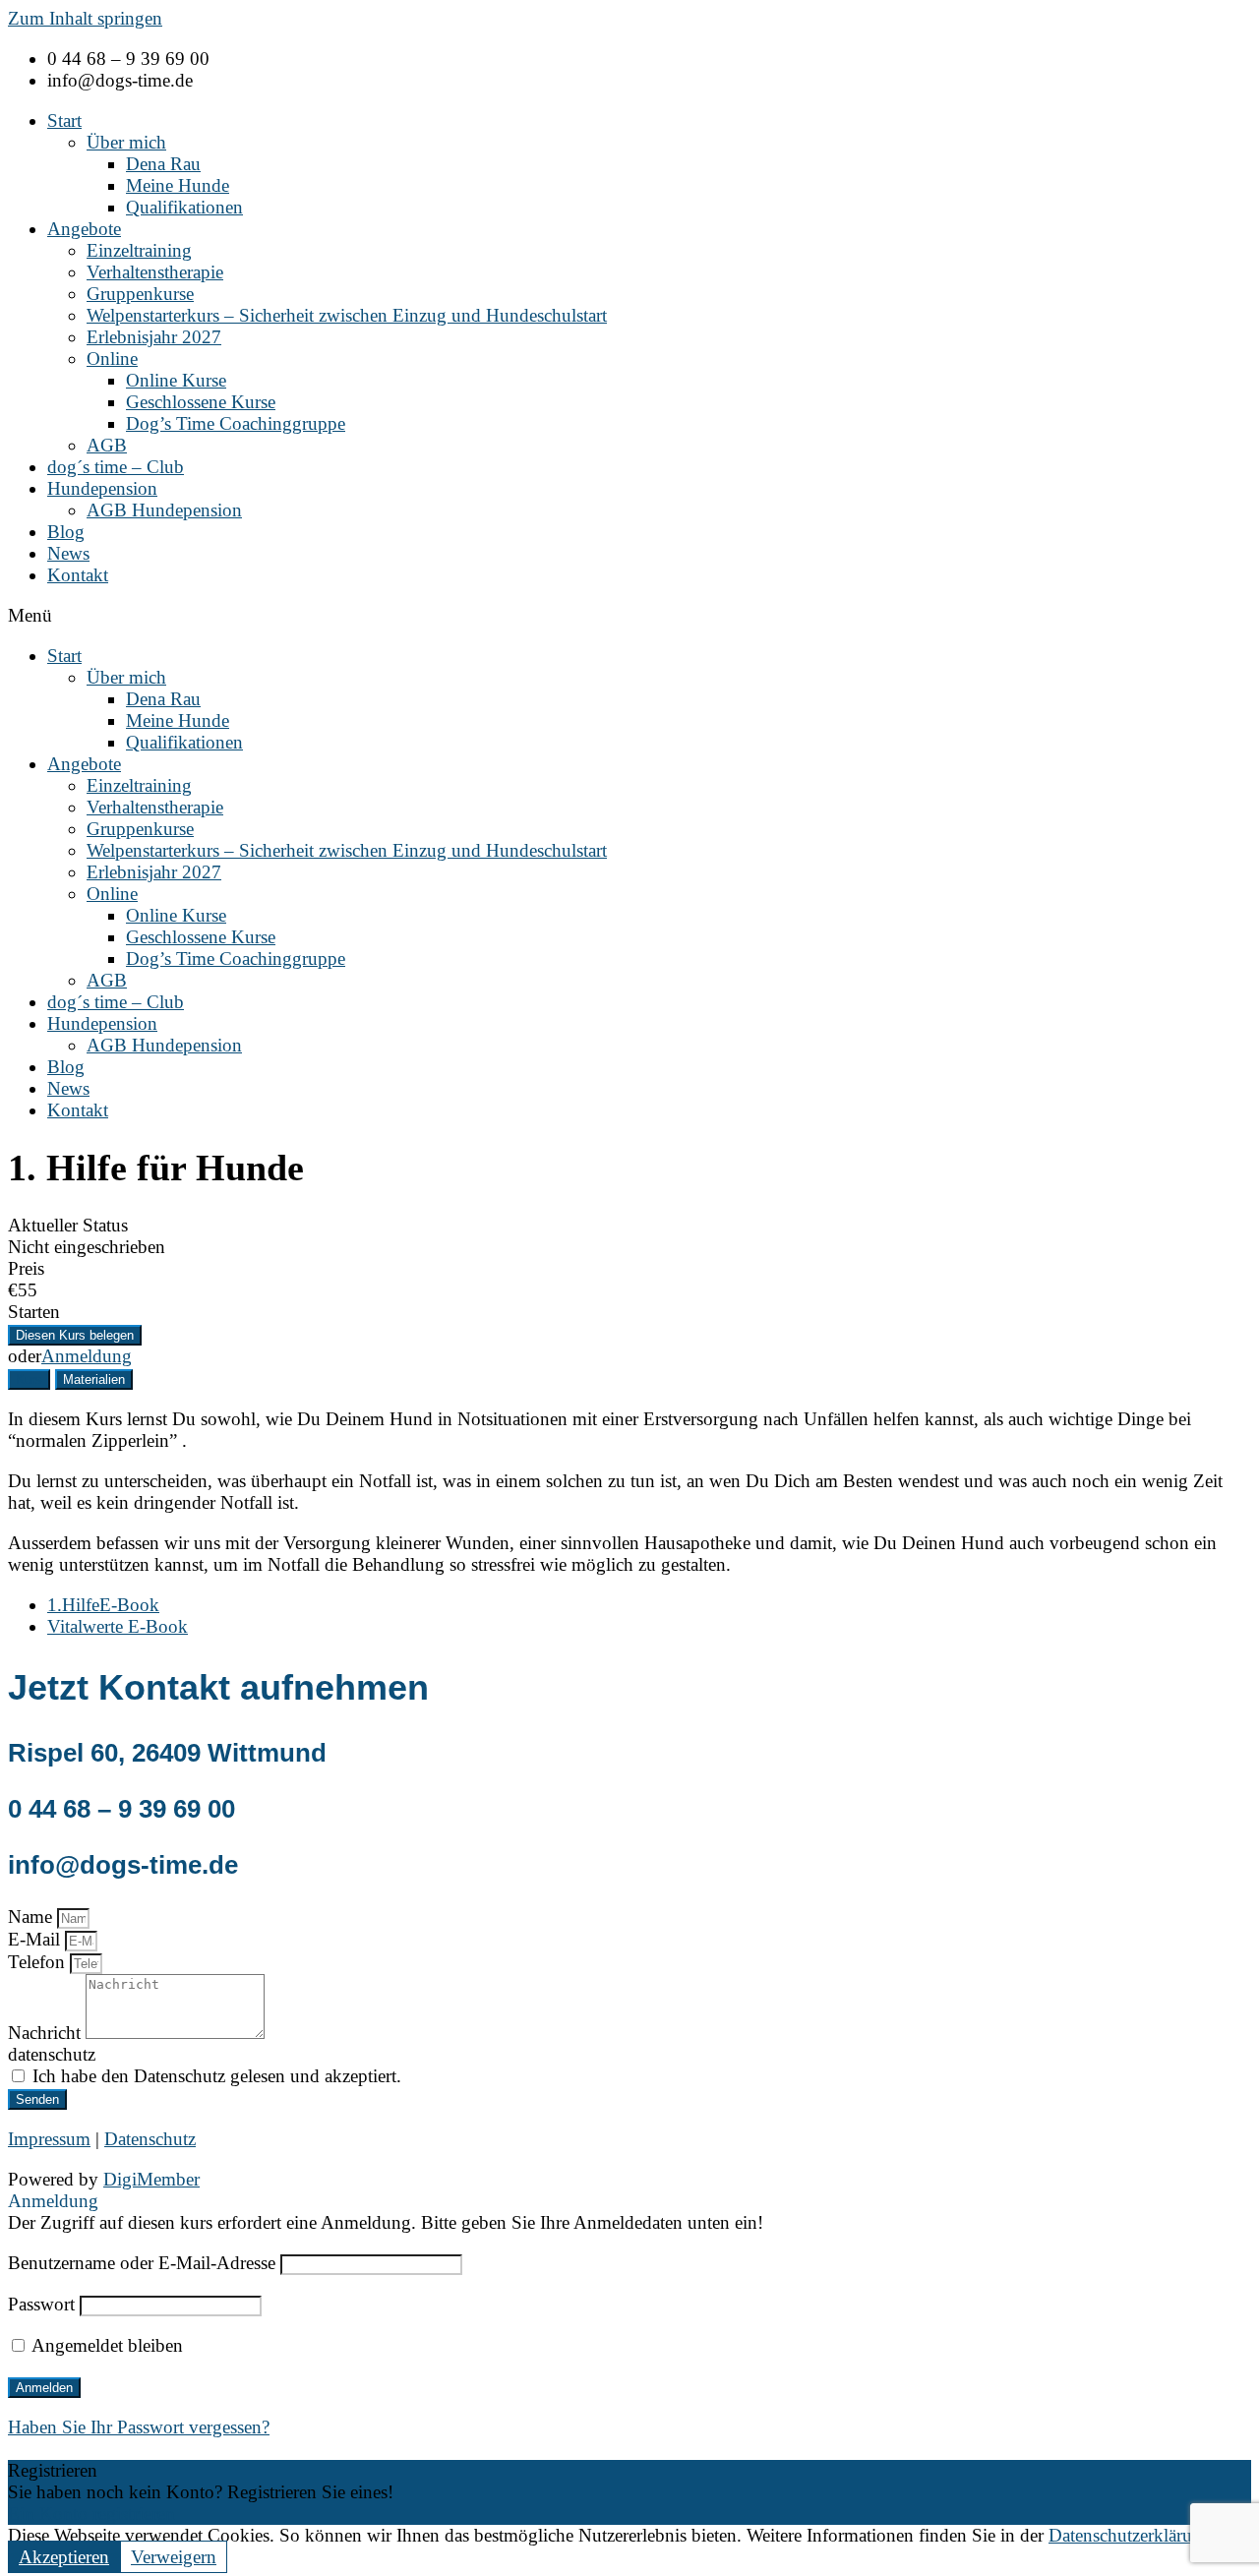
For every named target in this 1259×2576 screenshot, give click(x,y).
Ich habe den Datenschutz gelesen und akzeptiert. (217, 2076)
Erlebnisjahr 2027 (154, 337)
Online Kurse (176, 380)
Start (64, 120)
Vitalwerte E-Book (118, 1626)
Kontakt (78, 575)
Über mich (126, 142)
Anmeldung (87, 1356)
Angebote (84, 229)
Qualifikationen (184, 207)
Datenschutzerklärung (1130, 2535)
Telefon (39, 1962)
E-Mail (36, 1939)
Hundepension (102, 488)
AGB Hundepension (164, 510)
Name (32, 1917)
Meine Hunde (178, 185)
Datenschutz (150, 2139)
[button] (629, 616)
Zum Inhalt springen (85, 18)
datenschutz (52, 2054)
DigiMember (151, 2179)
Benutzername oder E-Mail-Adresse (142, 2263)
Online (112, 359)
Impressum (49, 2139)
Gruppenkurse (140, 294)
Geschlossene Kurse (201, 402)
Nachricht (47, 2033)
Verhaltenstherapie (155, 272)
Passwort (41, 2304)
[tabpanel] (629, 1492)
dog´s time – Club (116, 467)
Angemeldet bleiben (105, 2345)
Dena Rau (163, 164)
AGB (107, 445)
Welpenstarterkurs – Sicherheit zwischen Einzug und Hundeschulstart (347, 315)
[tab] (29, 1379)
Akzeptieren (64, 2557)
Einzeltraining (139, 250)
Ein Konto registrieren (91, 2514)
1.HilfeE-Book (103, 1605)
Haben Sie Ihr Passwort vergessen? (139, 2427)
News (68, 553)
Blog (66, 532)
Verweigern (174, 2557)
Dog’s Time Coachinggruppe (236, 423)
